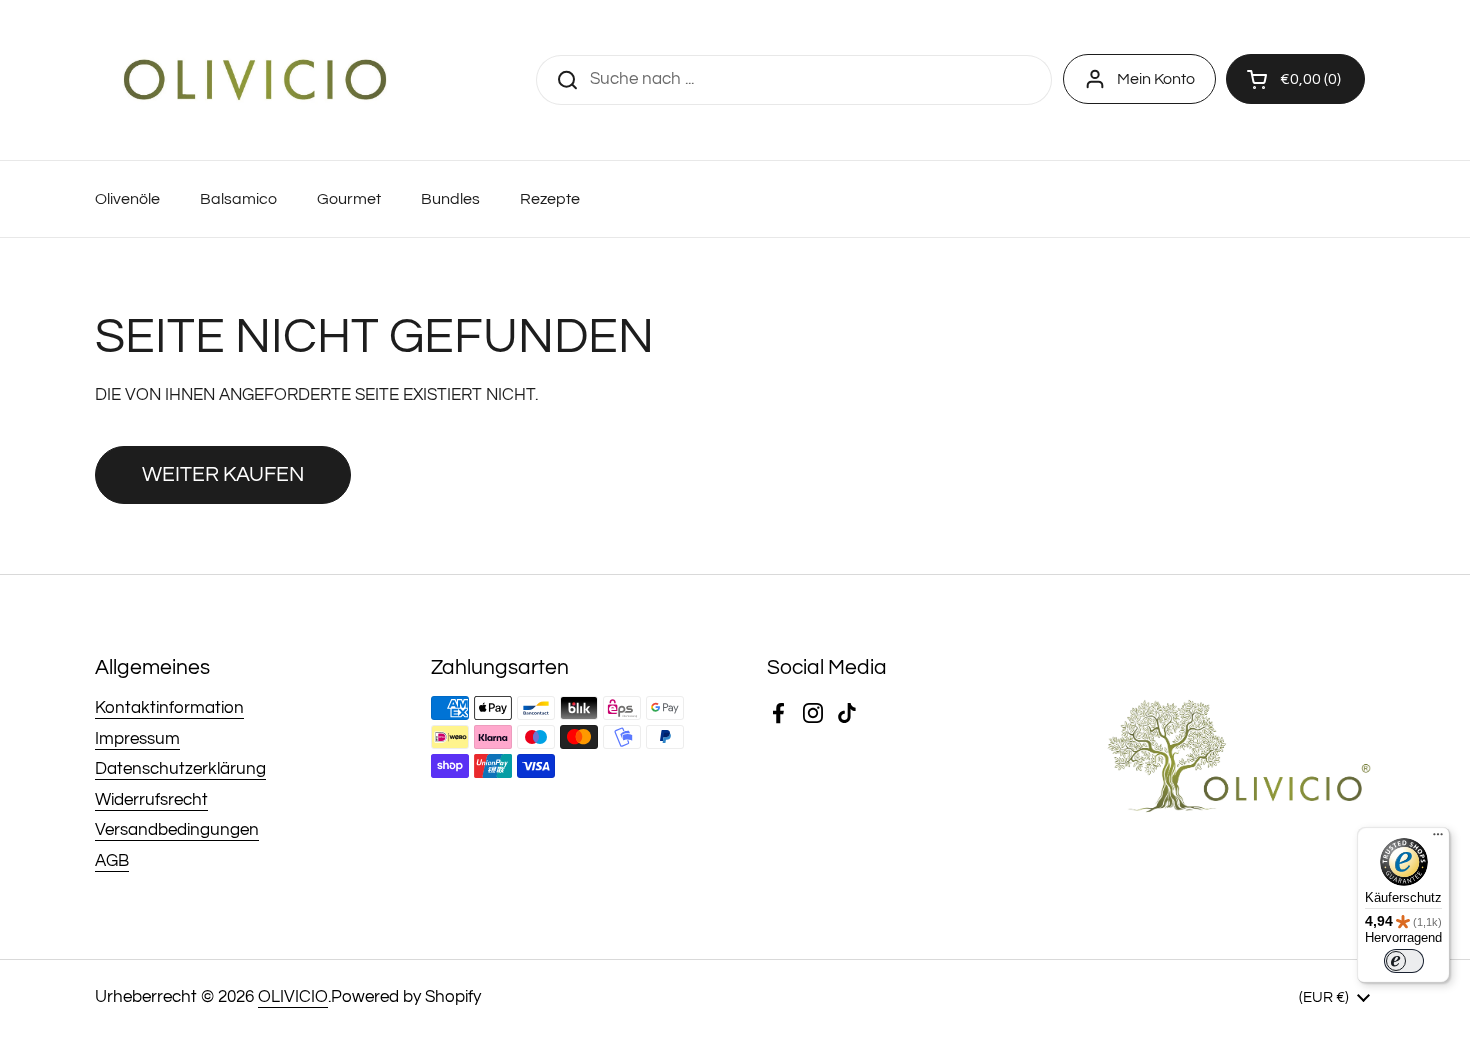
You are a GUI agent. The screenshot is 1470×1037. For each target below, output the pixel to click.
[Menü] (1438, 839)
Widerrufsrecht (151, 800)
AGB (112, 861)
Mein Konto (1156, 79)
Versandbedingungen (177, 830)
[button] (1295, 79)
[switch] (1404, 961)
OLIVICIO (293, 997)
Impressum (137, 739)
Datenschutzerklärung (180, 769)
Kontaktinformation (169, 708)
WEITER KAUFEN (223, 474)
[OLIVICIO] (255, 80)
